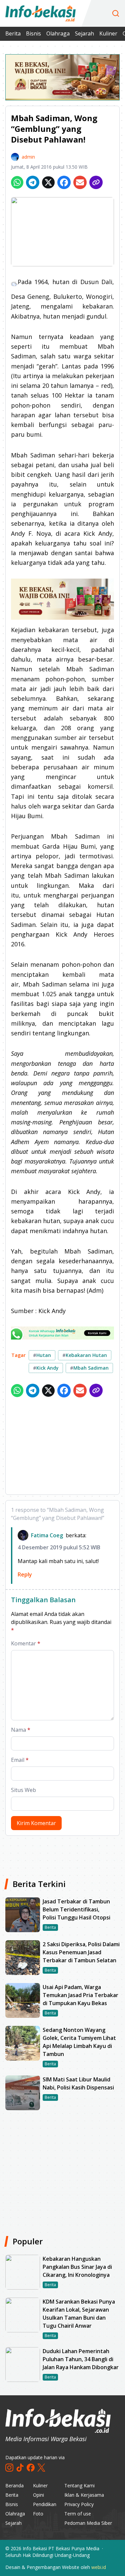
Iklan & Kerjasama (84, 2495)
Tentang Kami (79, 2485)
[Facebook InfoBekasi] (31, 2468)
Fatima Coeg (47, 1535)
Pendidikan (45, 2504)
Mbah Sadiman (89, 1368)
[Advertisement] (62, 1447)
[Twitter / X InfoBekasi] (41, 2468)
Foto (38, 2514)
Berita (13, 33)
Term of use (78, 2514)
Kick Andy (46, 1368)
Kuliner (108, 33)
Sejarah (84, 33)
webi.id (99, 2567)
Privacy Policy (79, 2504)
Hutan (42, 1355)
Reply (25, 1574)
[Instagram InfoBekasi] (9, 2468)
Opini (38, 2495)
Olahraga (58, 33)
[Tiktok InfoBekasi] (20, 2468)
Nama (21, 1730)
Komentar (26, 1643)
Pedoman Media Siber (88, 2523)
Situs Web (23, 1790)
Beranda (14, 2485)
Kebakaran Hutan (85, 1355)
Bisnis (33, 33)
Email (20, 1760)
